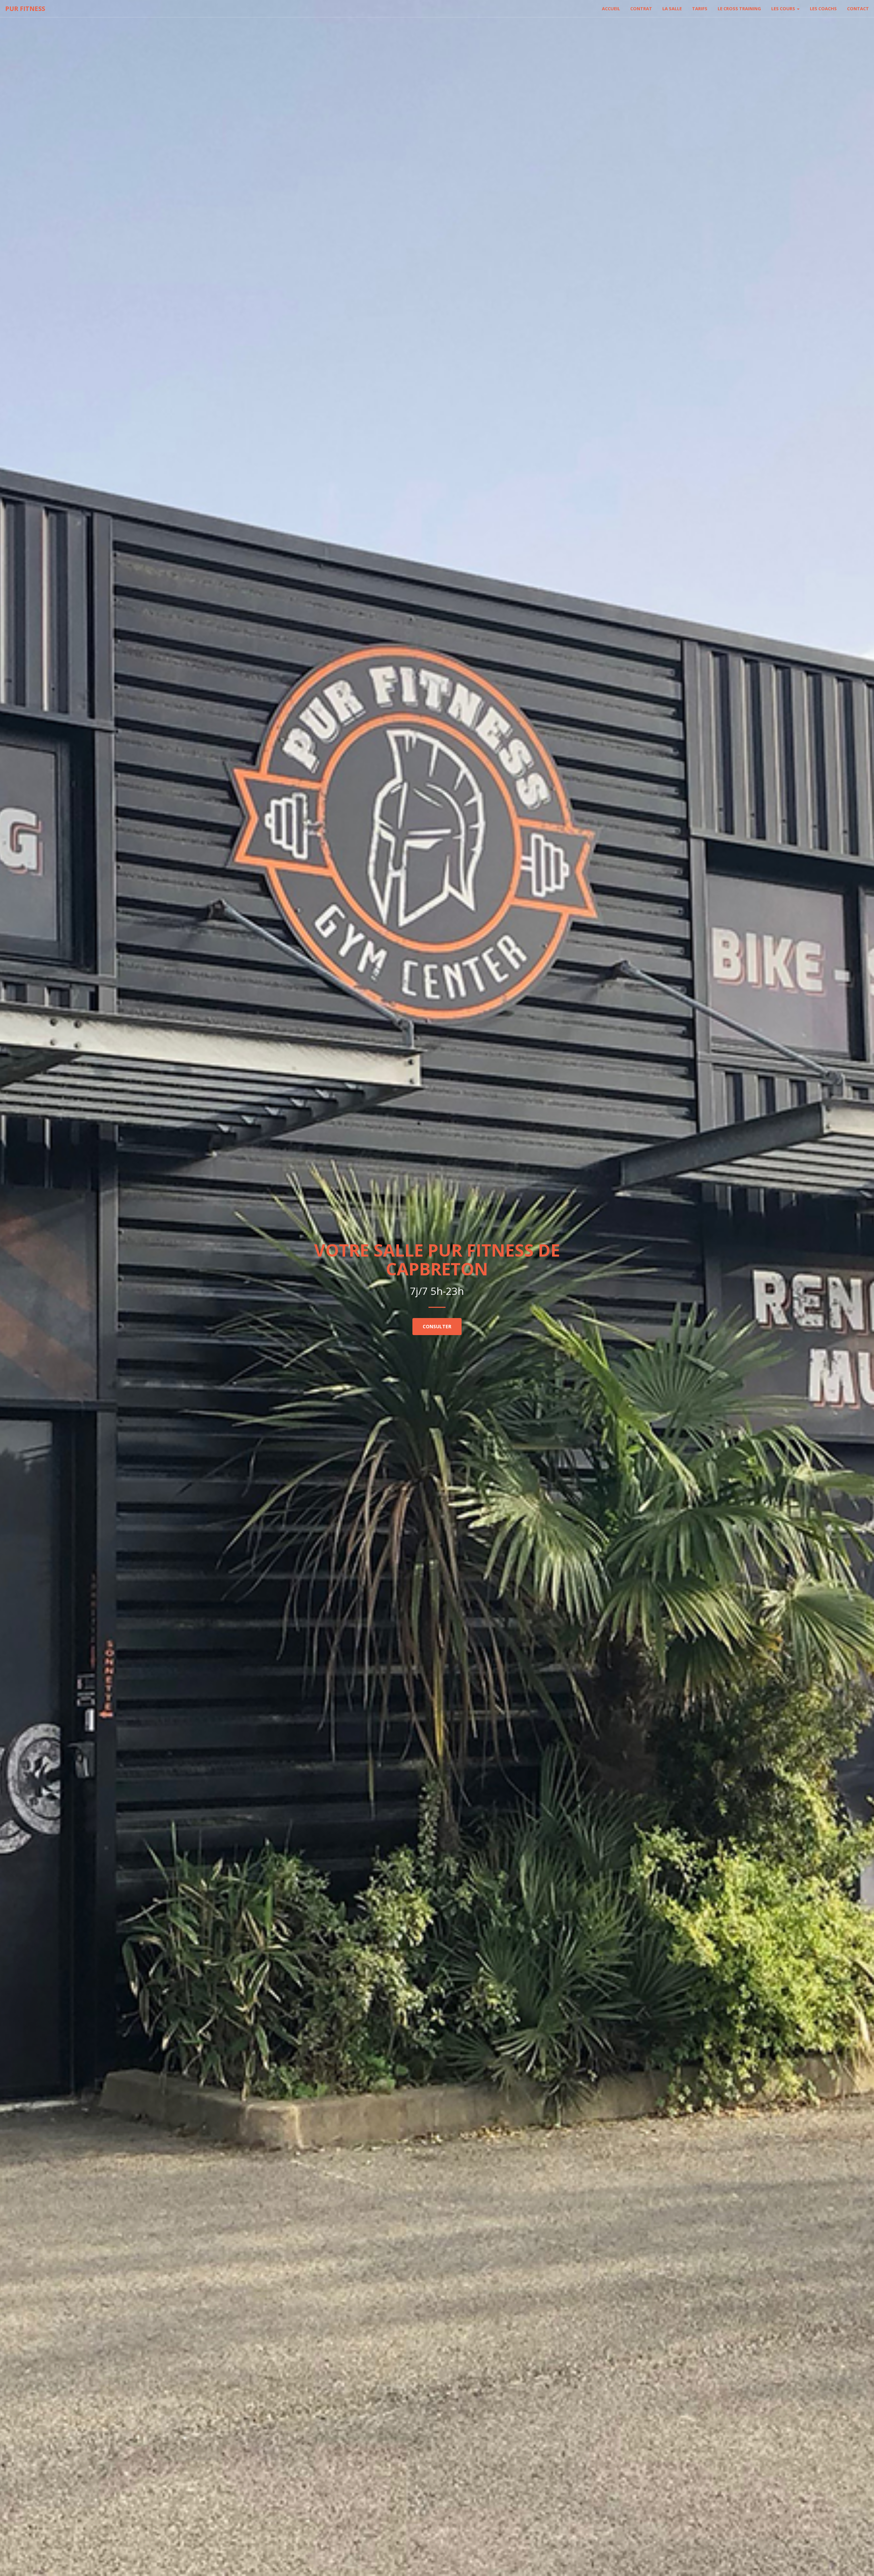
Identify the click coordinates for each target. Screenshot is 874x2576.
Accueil (611, 9)
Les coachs (823, 9)
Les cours (784, 9)
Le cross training (739, 9)
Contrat (641, 9)
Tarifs (700, 9)
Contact (858, 9)
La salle (672, 9)
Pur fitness (25, 9)
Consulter (437, 1326)
